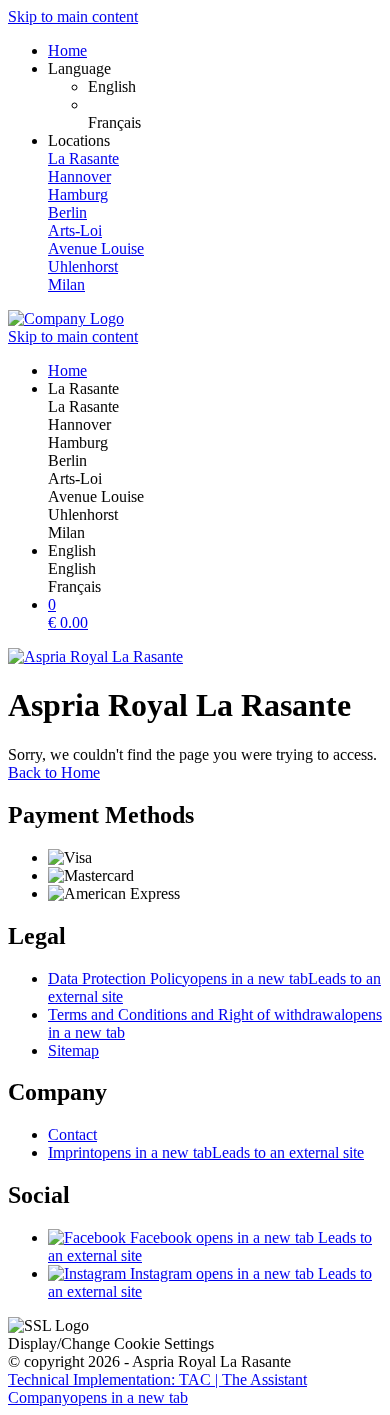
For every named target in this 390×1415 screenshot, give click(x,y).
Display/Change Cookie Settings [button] (111, 1343)
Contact (72, 1134)
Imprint (206, 1152)
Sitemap (73, 1050)
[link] (235, 87)
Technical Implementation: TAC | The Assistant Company (157, 1388)
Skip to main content (73, 16)
